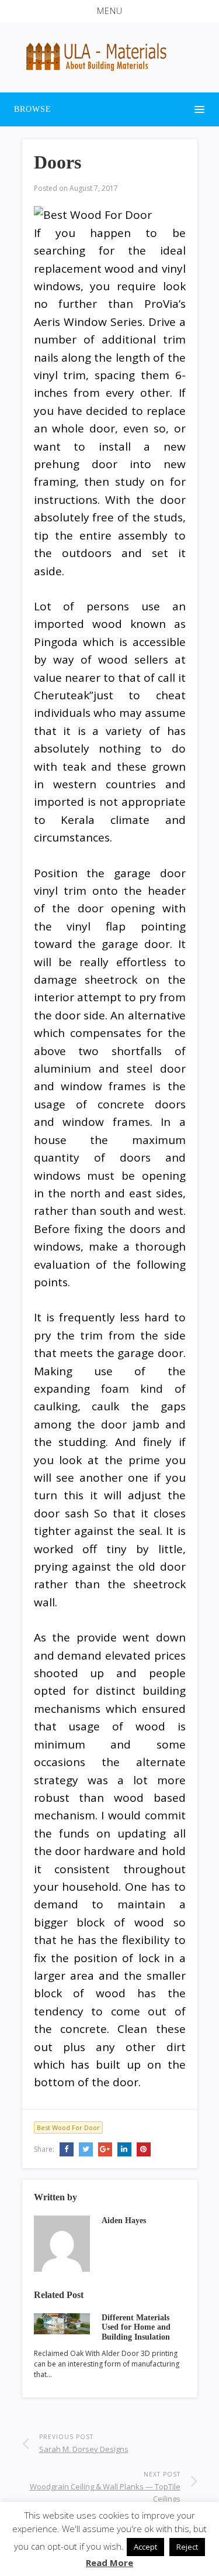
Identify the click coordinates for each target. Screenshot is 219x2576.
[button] (109, 11)
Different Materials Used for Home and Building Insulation (136, 2328)
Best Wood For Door (68, 2127)
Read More (109, 2563)
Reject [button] (187, 2547)
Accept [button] (145, 2547)
